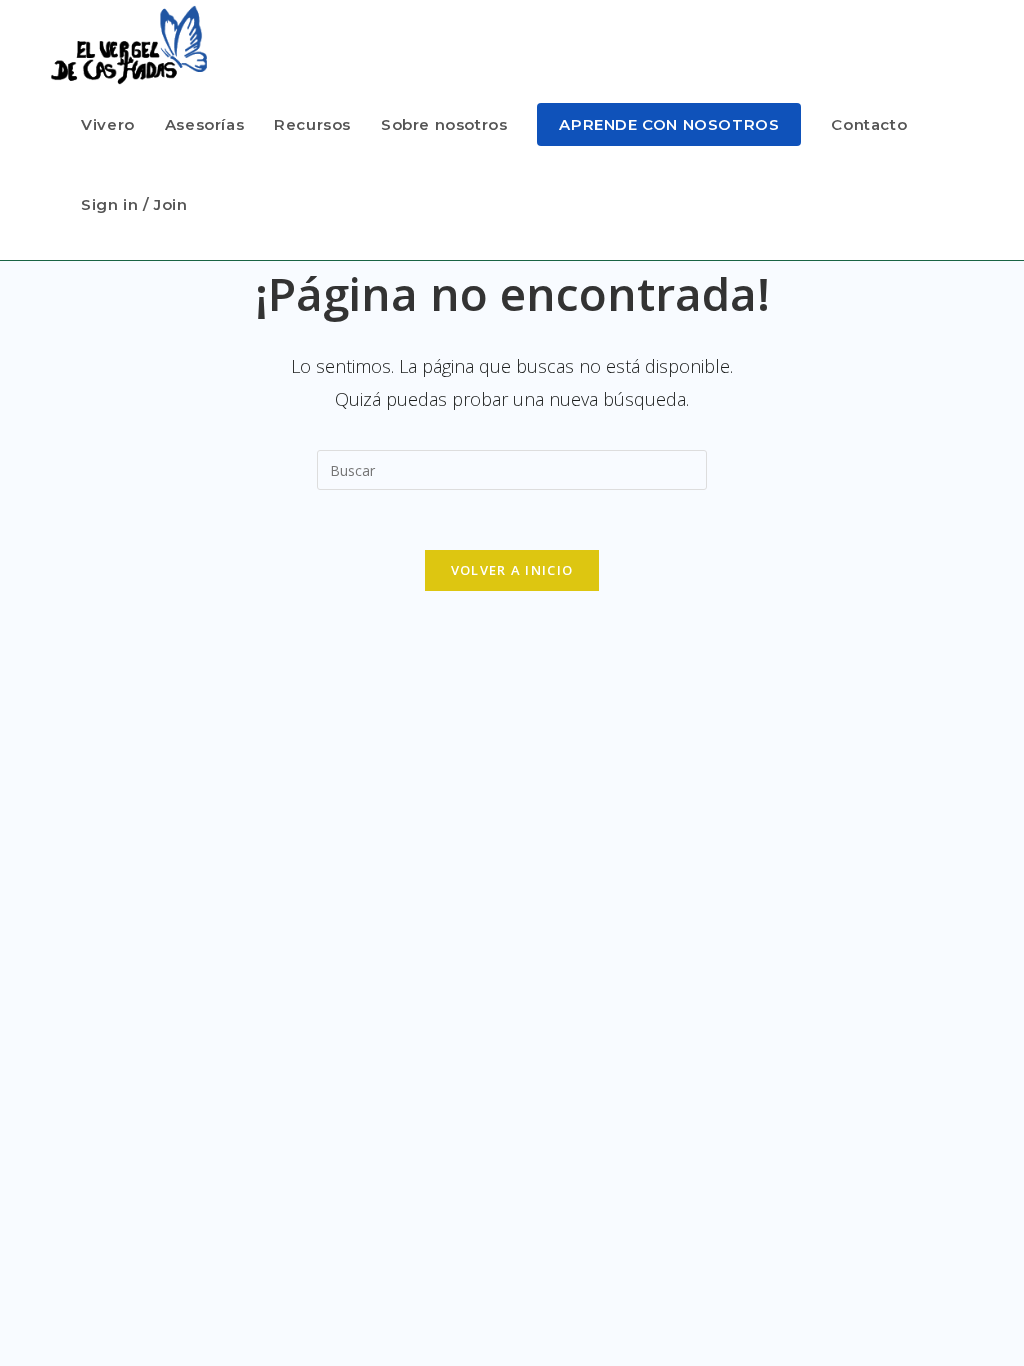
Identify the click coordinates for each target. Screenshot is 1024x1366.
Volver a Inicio (512, 570)
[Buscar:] (512, 468)
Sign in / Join (134, 204)
